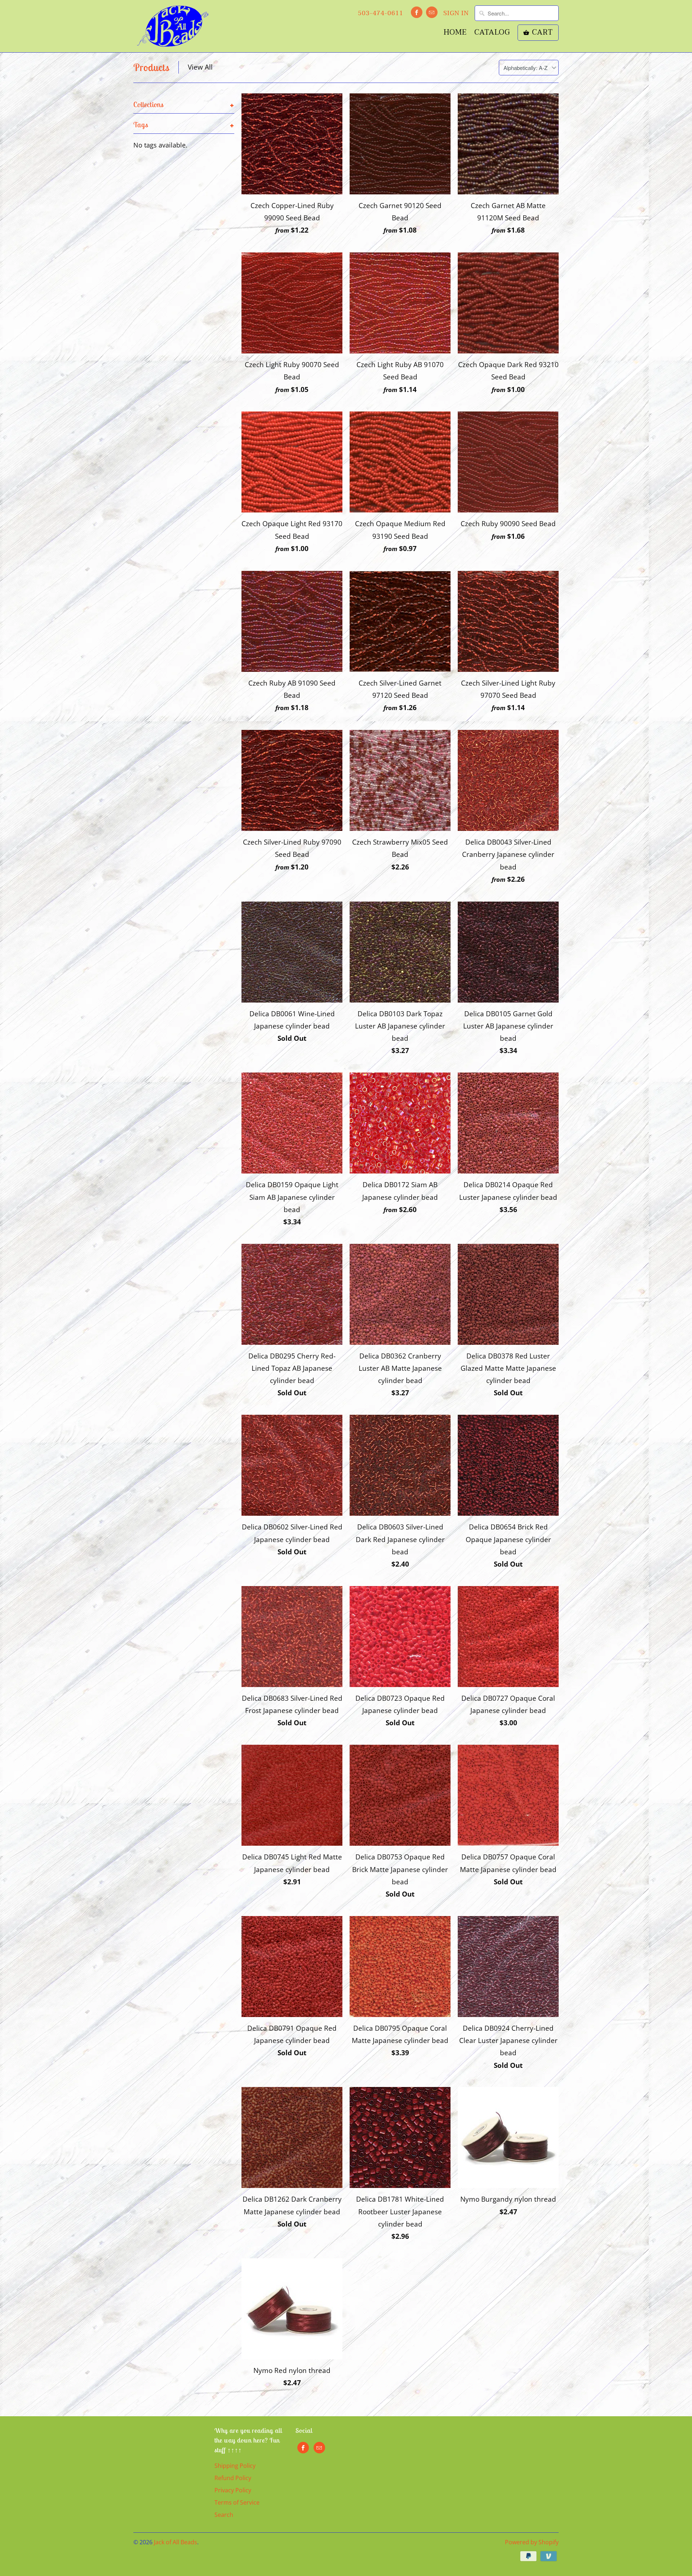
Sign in (456, 13)
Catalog (492, 34)
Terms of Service (237, 2502)
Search (224, 2515)
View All (200, 67)
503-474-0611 (381, 13)
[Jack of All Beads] (173, 26)
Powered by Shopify (532, 2542)
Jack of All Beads (176, 2542)
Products (151, 67)
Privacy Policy (233, 2490)
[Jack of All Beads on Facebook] (417, 12)
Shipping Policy (235, 2466)
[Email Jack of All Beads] (432, 12)
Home (455, 34)
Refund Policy (233, 2478)
